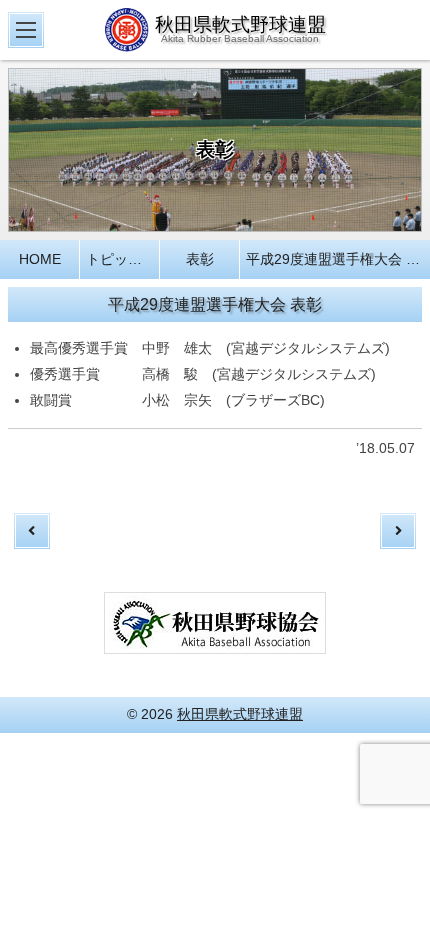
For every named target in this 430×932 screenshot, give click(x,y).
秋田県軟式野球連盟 (240, 714)
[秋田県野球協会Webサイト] (215, 642)
